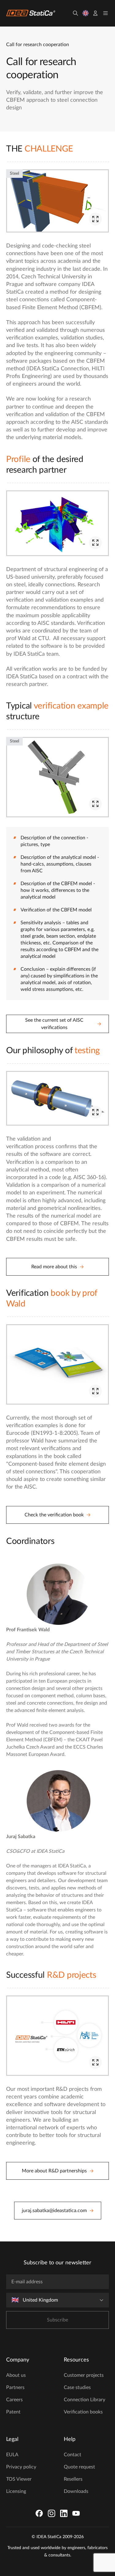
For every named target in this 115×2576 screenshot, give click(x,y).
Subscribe (57, 2320)
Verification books (83, 2412)
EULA (12, 2455)
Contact (73, 2455)
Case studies (77, 2387)
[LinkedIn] (64, 2513)
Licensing (16, 2491)
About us (16, 2375)
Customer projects (84, 2375)
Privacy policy (21, 2467)
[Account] (95, 13)
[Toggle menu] (105, 13)
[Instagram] (52, 2513)
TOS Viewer (19, 2479)
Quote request (79, 2467)
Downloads (76, 2491)
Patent (13, 2412)
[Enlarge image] (95, 219)
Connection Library (84, 2400)
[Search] (75, 13)
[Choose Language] (86, 13)
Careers (14, 2400)
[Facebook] (39, 2513)
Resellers (73, 2479)
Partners (15, 2387)
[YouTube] (76, 2513)
